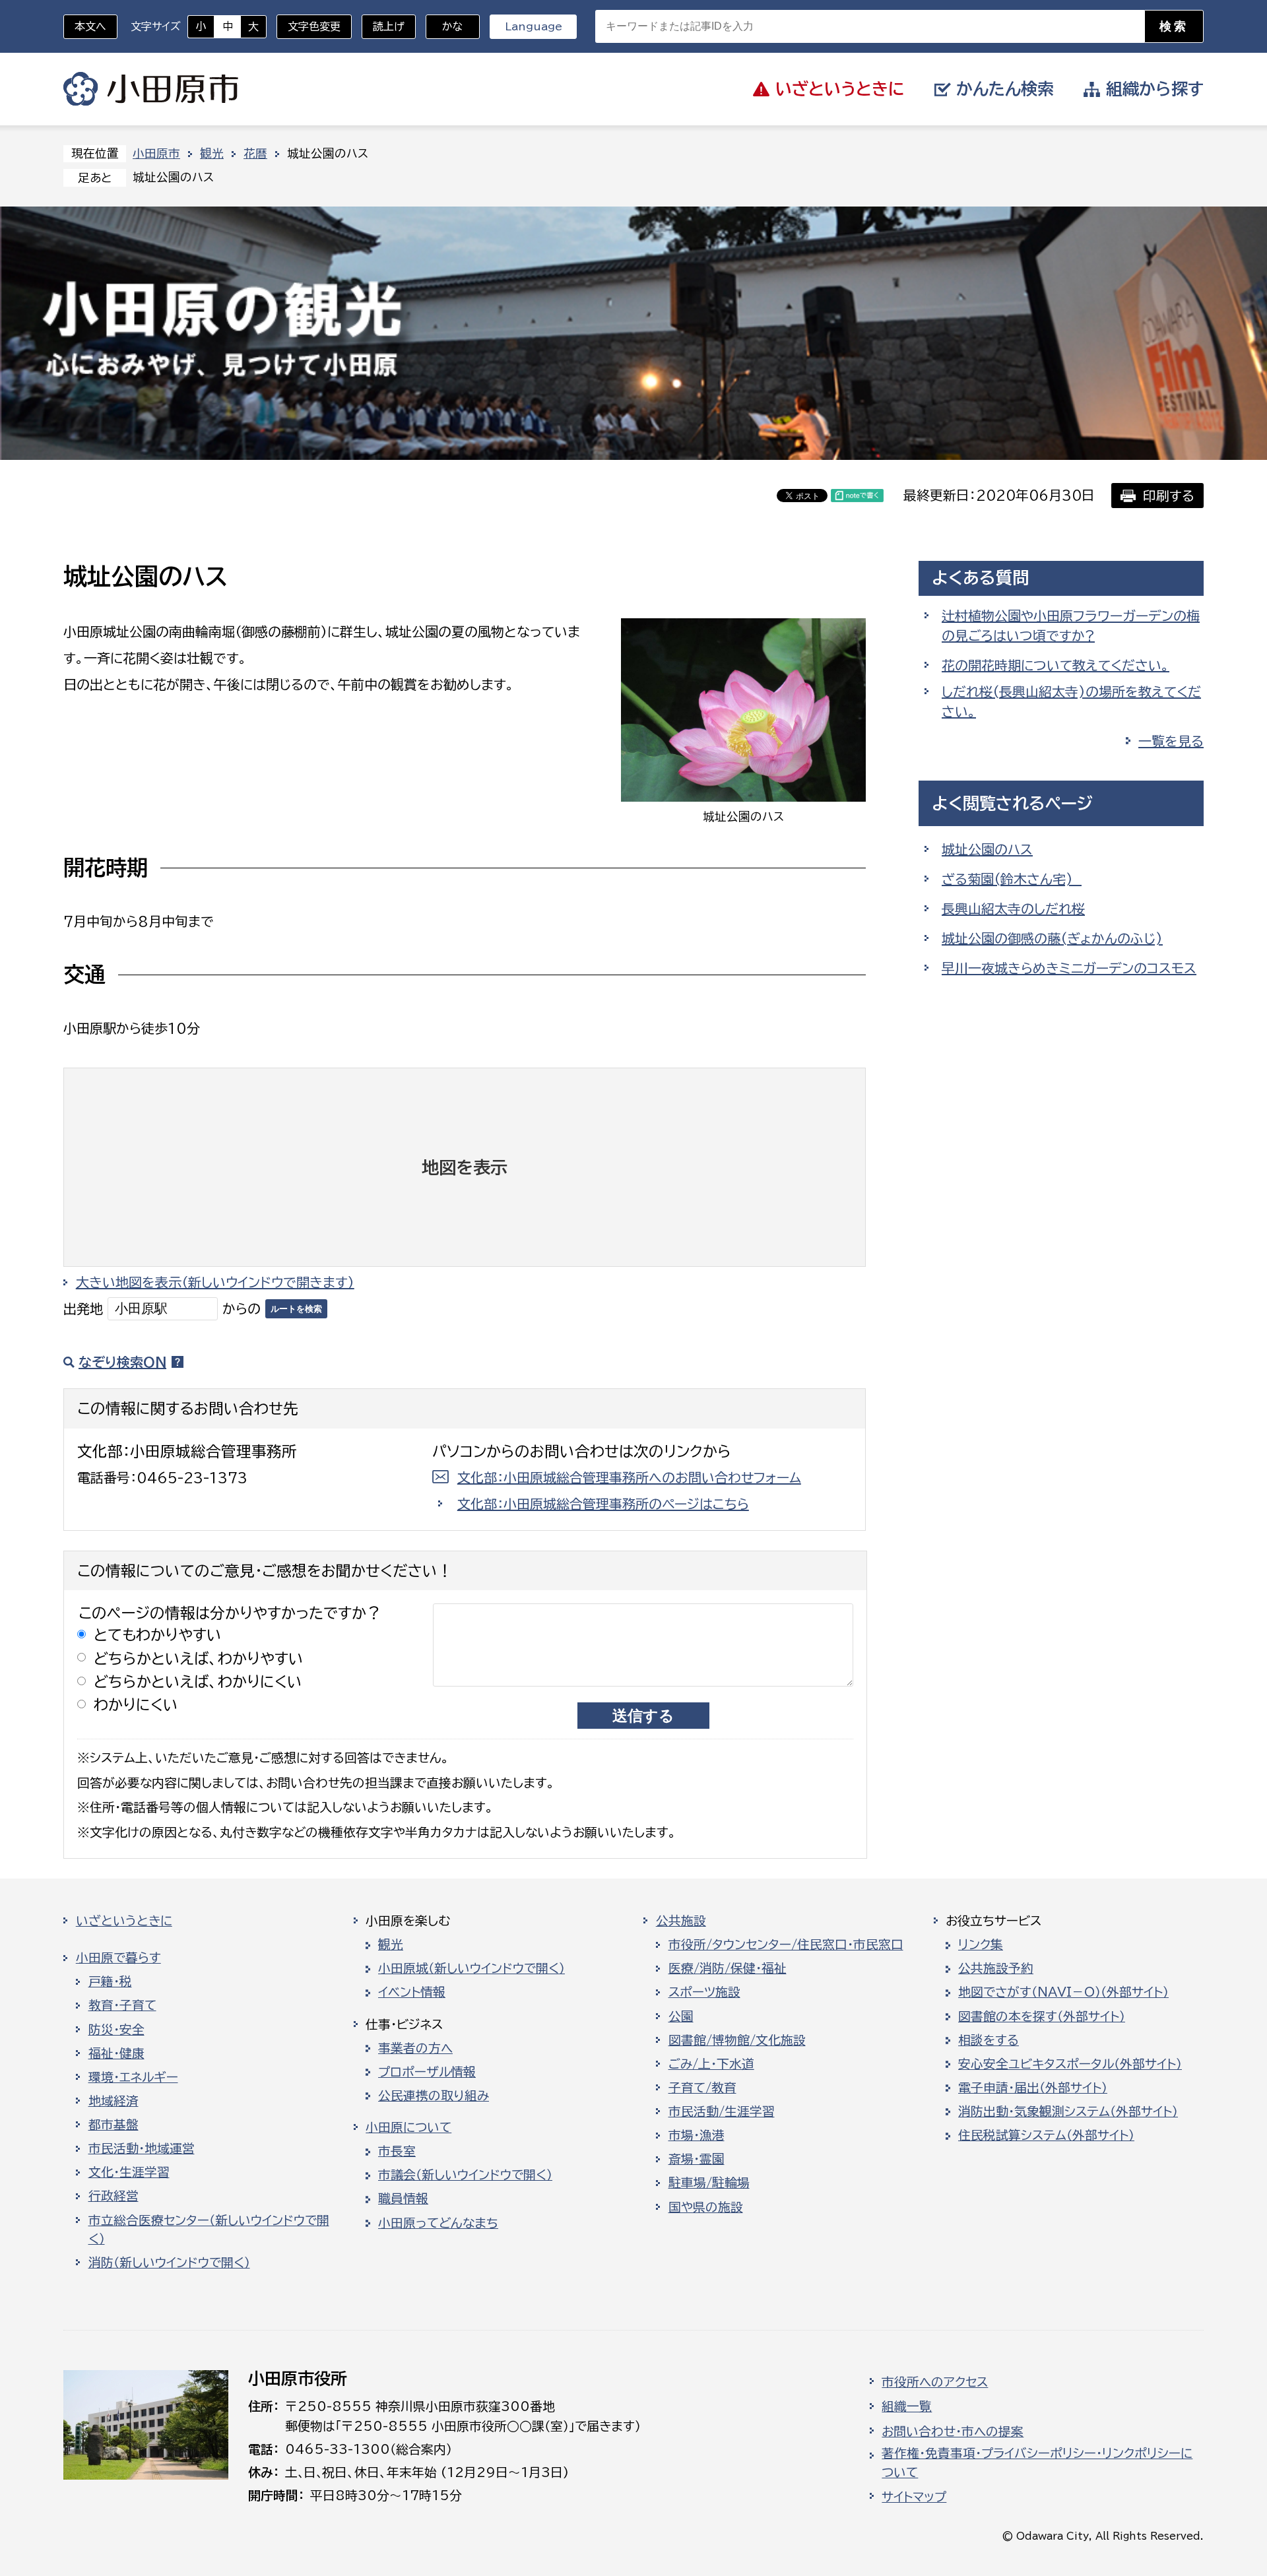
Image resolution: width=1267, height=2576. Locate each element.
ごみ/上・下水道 (711, 2064)
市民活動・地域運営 (142, 2148)
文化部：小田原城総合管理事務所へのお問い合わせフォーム (629, 1477)
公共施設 (681, 1921)
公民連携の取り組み (434, 2096)
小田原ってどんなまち (438, 2223)
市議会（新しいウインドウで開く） (465, 2175)
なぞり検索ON (122, 1362)
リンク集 (981, 1945)
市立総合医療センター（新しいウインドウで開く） (209, 2230)
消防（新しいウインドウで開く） (169, 2263)
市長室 (397, 2151)
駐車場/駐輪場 (709, 2183)
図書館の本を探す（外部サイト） (1042, 2016)
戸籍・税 (110, 1981)
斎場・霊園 (697, 2159)
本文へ (90, 26)
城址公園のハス (987, 849)
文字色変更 (314, 26)
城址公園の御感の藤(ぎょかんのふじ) (1052, 938)
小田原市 (151, 89)
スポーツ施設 (704, 1992)
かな (444, 26)
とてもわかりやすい (158, 1635)
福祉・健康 (116, 2053)
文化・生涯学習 (129, 2172)
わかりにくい (136, 1705)
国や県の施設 (706, 2207)
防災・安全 (116, 2030)
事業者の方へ (415, 2048)
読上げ (389, 26)
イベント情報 (412, 1992)
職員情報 (403, 2199)
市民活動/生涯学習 (722, 2111)
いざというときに (124, 1921)
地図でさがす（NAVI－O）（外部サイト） (1063, 1992)
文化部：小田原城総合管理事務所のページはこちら (603, 1504)
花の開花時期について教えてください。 (1056, 665)
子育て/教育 (702, 2088)
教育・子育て (122, 2005)
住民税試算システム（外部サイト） (1046, 2135)
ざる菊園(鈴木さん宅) (1012, 879)
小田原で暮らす (118, 1958)
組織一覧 (907, 2406)
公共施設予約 (996, 1968)
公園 (681, 2016)
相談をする (989, 2040)
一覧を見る (1171, 741)
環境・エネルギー (133, 2077)
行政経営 (114, 2196)
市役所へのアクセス (935, 2382)
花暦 (255, 153)
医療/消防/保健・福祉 (728, 1968)
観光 (212, 153)
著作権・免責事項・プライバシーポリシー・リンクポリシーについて (1037, 2463)
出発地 (83, 1308)
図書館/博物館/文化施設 (737, 2040)
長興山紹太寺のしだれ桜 (1013, 909)
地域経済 (114, 2101)
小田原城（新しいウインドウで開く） (471, 1968)
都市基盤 (114, 2125)
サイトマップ (914, 2497)
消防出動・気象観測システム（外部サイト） (1068, 2111)
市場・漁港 (697, 2135)
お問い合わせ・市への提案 (953, 2431)
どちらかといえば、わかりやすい (199, 1658)
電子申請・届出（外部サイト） (1033, 2088)
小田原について (408, 2127)
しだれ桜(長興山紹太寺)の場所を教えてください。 (1071, 701)
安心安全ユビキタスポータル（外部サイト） (1070, 2064)
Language (534, 26)
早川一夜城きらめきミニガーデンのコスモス (1069, 968)
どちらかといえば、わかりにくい (198, 1682)
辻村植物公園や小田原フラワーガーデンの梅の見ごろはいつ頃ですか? (1071, 626)
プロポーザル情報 (427, 2072)
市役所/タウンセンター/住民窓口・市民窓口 (786, 1945)
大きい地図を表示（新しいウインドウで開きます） (215, 1282)
